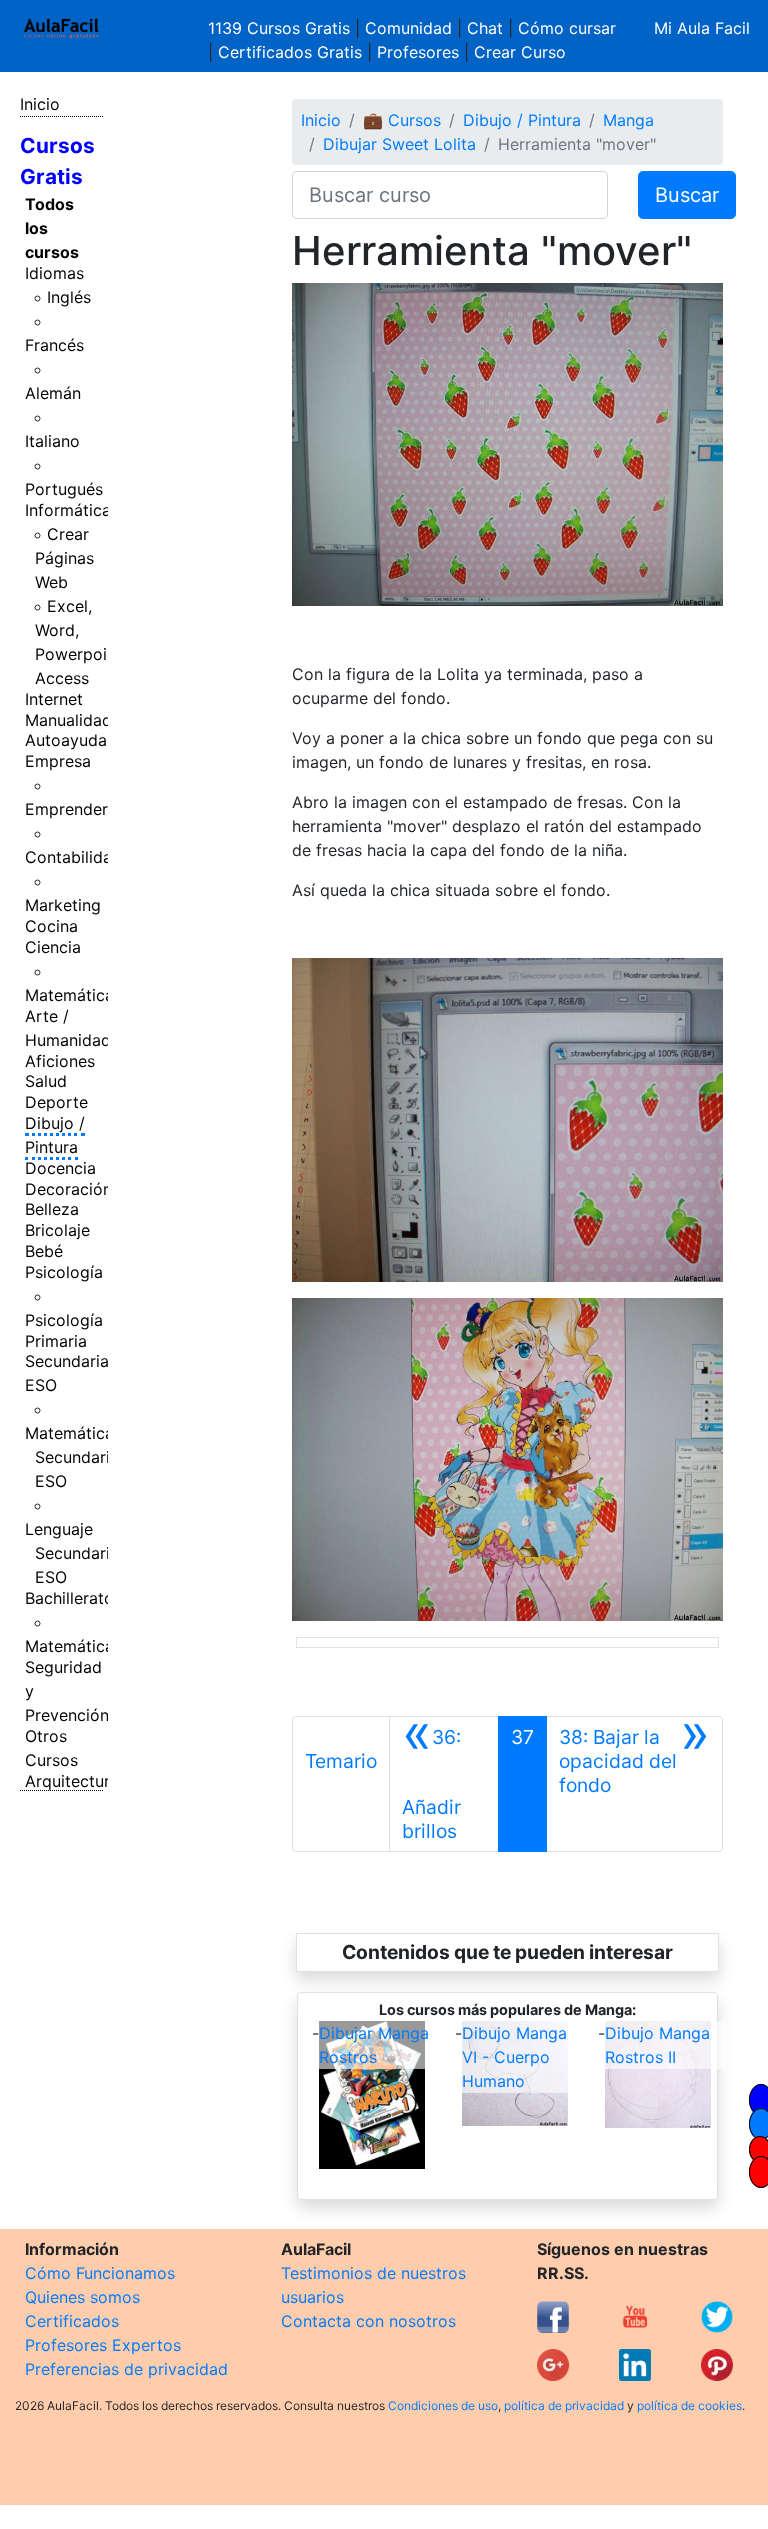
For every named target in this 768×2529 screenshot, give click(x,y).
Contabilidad (73, 857)
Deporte (56, 1102)
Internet (54, 699)
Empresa (58, 761)
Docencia (60, 1168)
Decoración (68, 1189)
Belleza (52, 1209)
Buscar (687, 195)
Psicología (64, 1272)
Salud (46, 1081)
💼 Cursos (402, 120)
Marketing (63, 905)
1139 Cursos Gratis (281, 28)
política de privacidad (564, 2405)
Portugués (64, 489)
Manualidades (77, 720)
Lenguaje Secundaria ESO (72, 1553)
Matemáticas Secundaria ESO (73, 1457)
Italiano (52, 441)
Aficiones (60, 1061)
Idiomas (54, 273)
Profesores (418, 52)
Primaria (56, 1341)
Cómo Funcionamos (100, 2273)
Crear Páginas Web (64, 558)
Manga (628, 120)
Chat (485, 28)
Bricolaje (57, 1230)
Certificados (72, 2321)
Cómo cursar (567, 28)
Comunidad (408, 28)
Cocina (51, 926)
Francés (54, 345)
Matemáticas (73, 995)
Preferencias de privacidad (126, 2369)
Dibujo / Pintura (55, 1135)
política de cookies (689, 2405)
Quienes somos (82, 2297)
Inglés (69, 297)
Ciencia (53, 947)
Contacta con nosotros (368, 2321)
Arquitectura (72, 1781)
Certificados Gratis (290, 52)
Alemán (53, 393)
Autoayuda (66, 740)
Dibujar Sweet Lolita (399, 144)
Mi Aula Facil (702, 28)
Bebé (44, 1251)
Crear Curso (520, 52)
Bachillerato (69, 1598)
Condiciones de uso (443, 2405)
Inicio (40, 104)
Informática (68, 510)
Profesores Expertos (103, 2345)
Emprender (66, 809)
